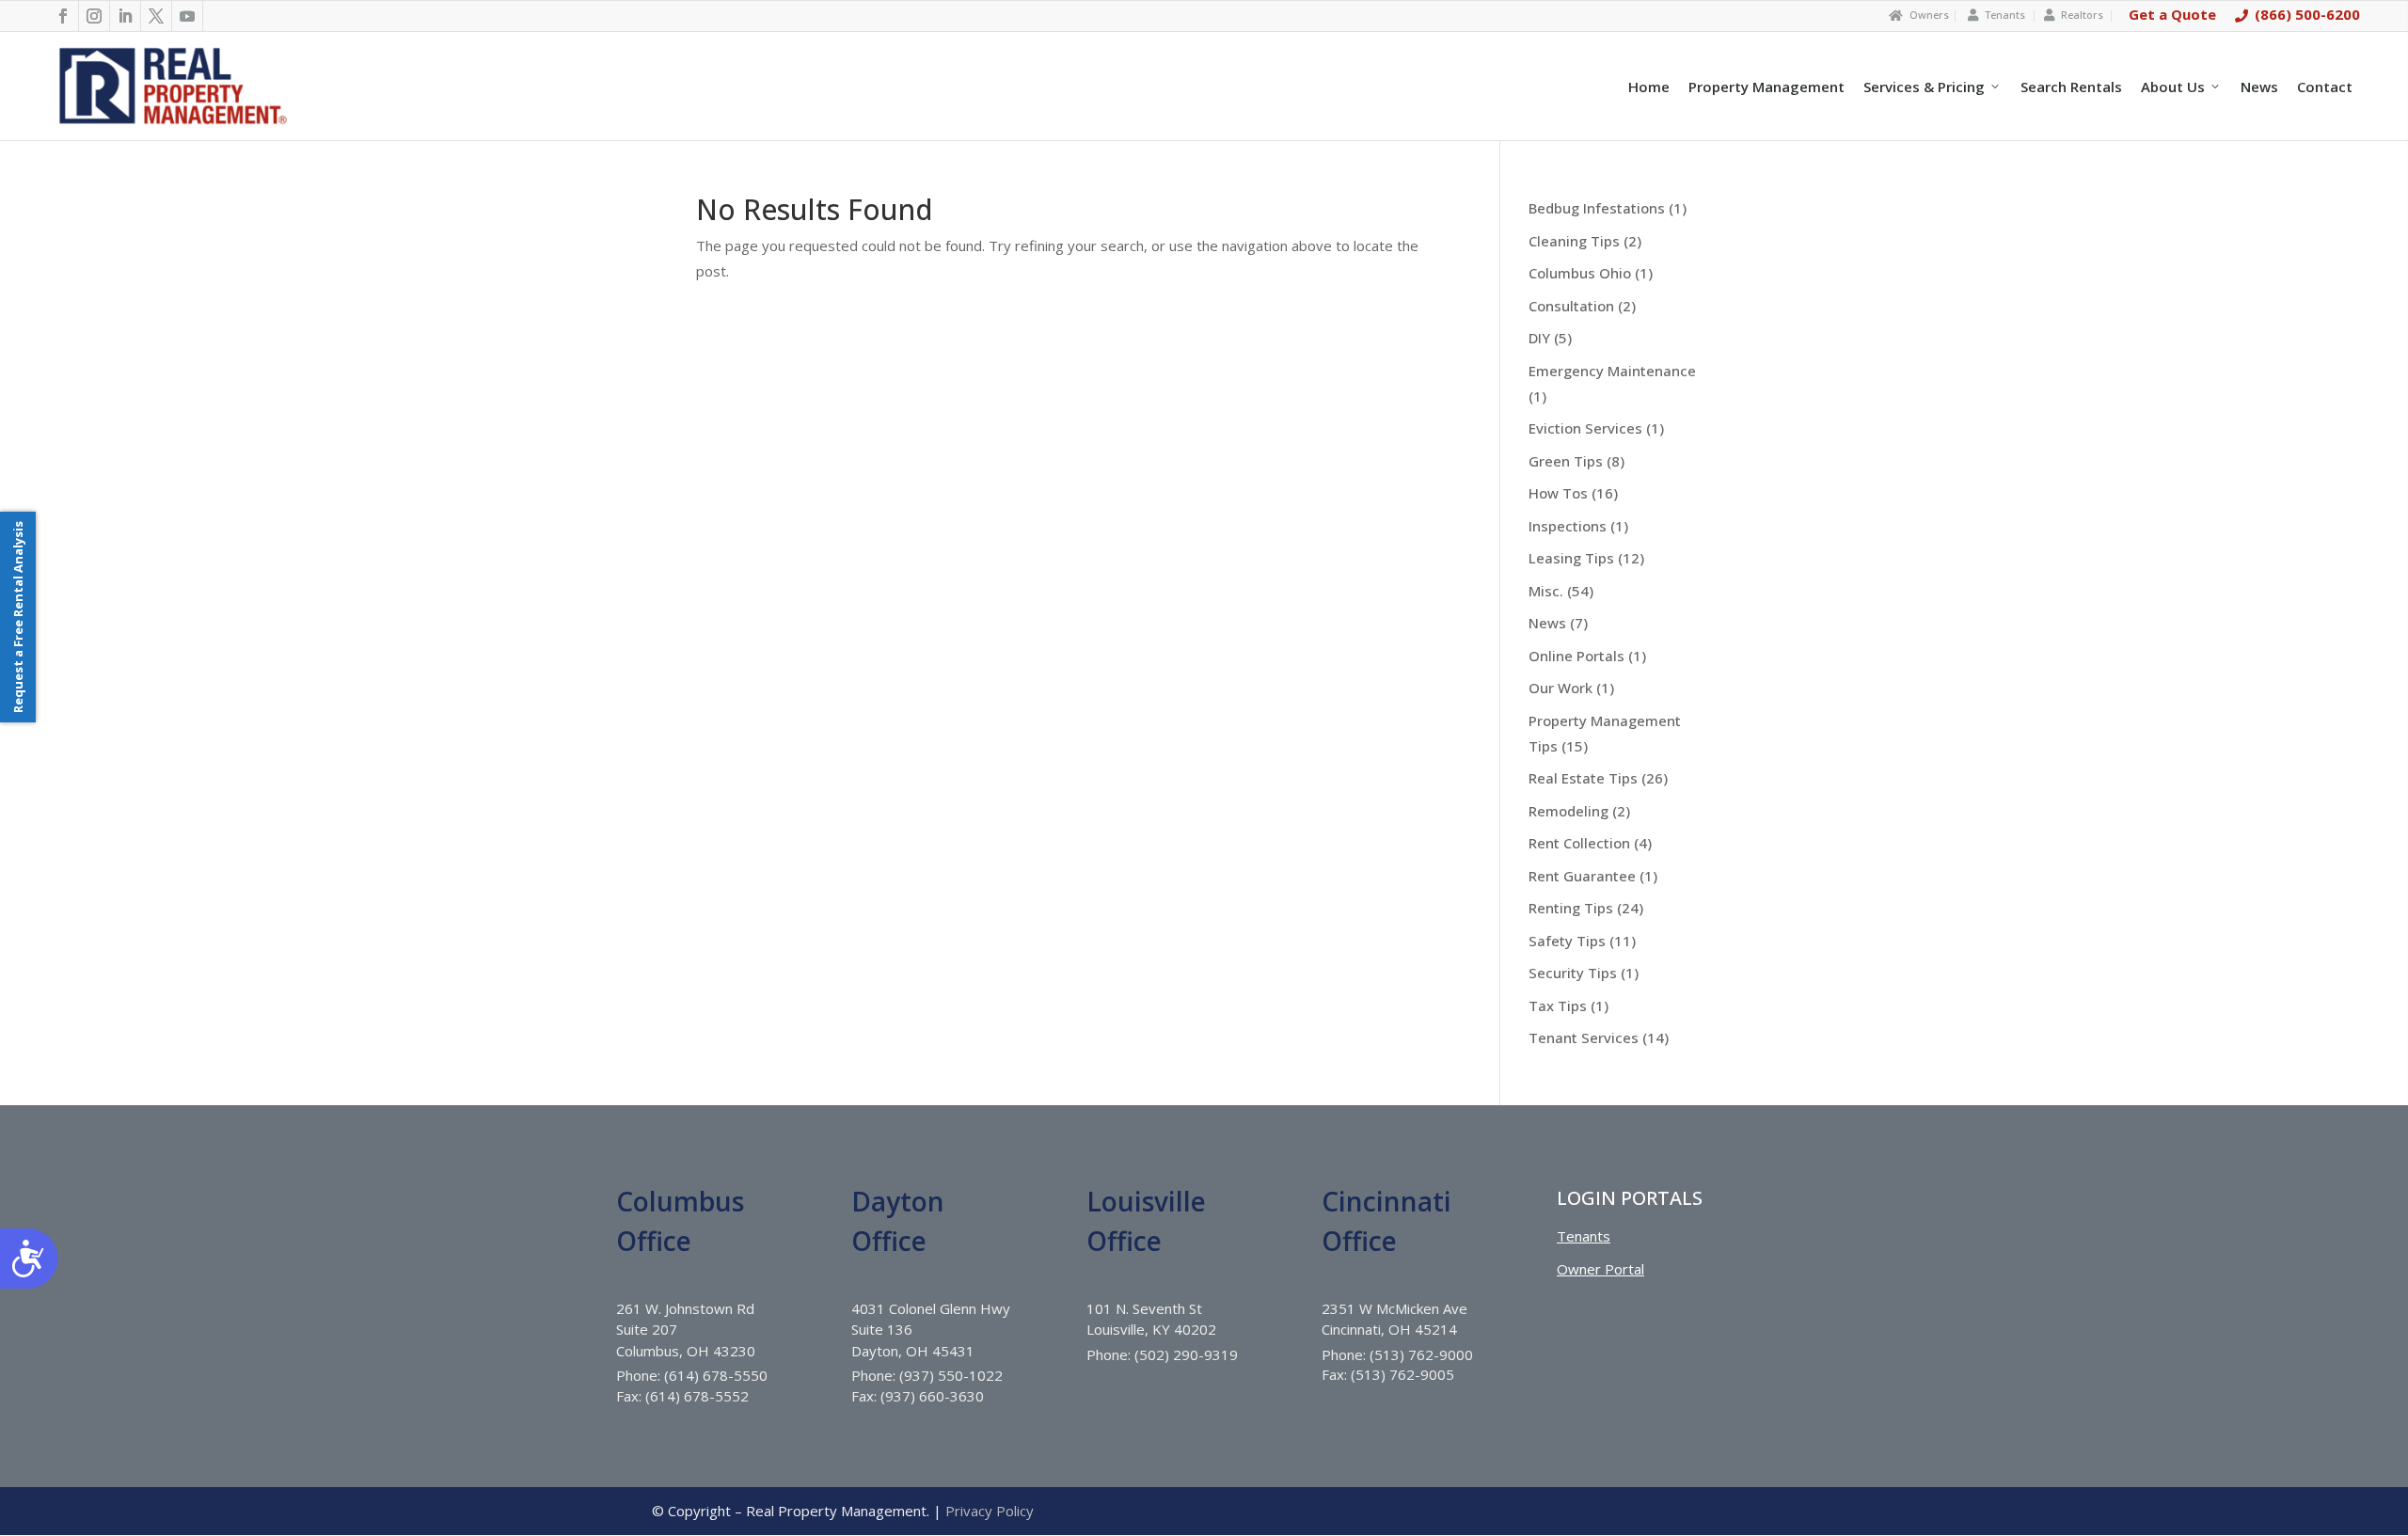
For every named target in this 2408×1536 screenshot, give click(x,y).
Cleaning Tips (1574, 241)
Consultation (1571, 306)
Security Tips (1573, 973)
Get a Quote (2172, 14)
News (2259, 87)
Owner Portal (1600, 1269)
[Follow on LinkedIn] (126, 16)
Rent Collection (1579, 843)
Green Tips (1566, 461)
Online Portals (1576, 656)
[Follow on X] (157, 16)
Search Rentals (2071, 87)
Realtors (2082, 15)
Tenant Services (1584, 1037)
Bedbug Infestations (1597, 208)
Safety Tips (1567, 941)
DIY (1539, 338)
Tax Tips (1558, 1006)
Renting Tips (1571, 908)
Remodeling (1568, 811)
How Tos (1558, 493)
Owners (1929, 15)
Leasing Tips (1571, 558)
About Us (2173, 87)
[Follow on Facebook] (63, 16)
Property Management (1766, 87)
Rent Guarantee (1582, 876)
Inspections (1568, 526)
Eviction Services (1585, 428)
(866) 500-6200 (2307, 14)
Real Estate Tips (1583, 778)
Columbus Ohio (1580, 273)
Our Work (1560, 688)
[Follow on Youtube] (188, 16)
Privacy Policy (990, 1511)
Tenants (2005, 15)
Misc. (1546, 591)
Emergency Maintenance (1612, 371)
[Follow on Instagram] (95, 16)
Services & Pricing (1924, 87)
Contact (2325, 87)
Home (1649, 87)
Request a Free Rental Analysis (18, 617)
